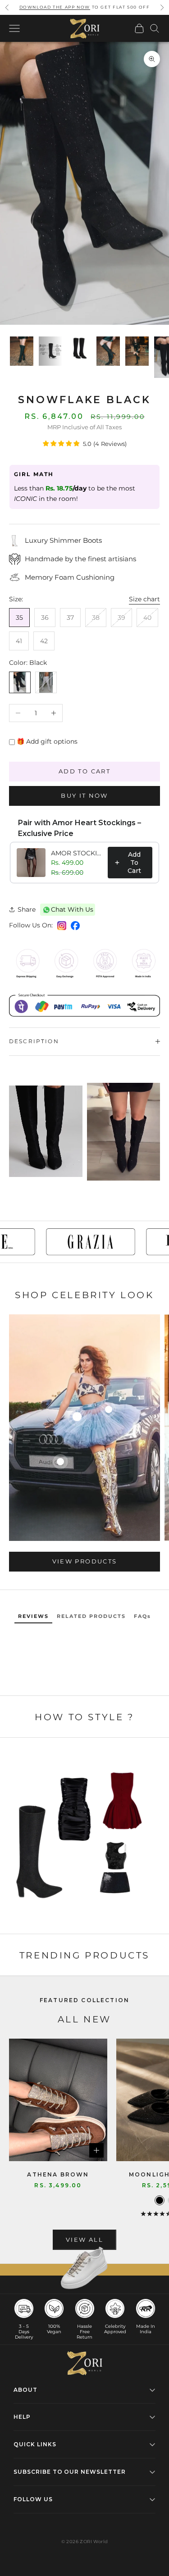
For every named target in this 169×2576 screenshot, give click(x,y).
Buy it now (84, 795)
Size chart (144, 599)
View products (84, 1561)
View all (84, 2240)
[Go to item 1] (22, 351)
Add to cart (84, 771)
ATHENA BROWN (58, 2174)
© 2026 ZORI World (85, 2542)
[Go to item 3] (79, 348)
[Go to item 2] (50, 351)
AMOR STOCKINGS (77, 853)
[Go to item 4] (108, 351)
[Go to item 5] (137, 351)
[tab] (33, 1617)
